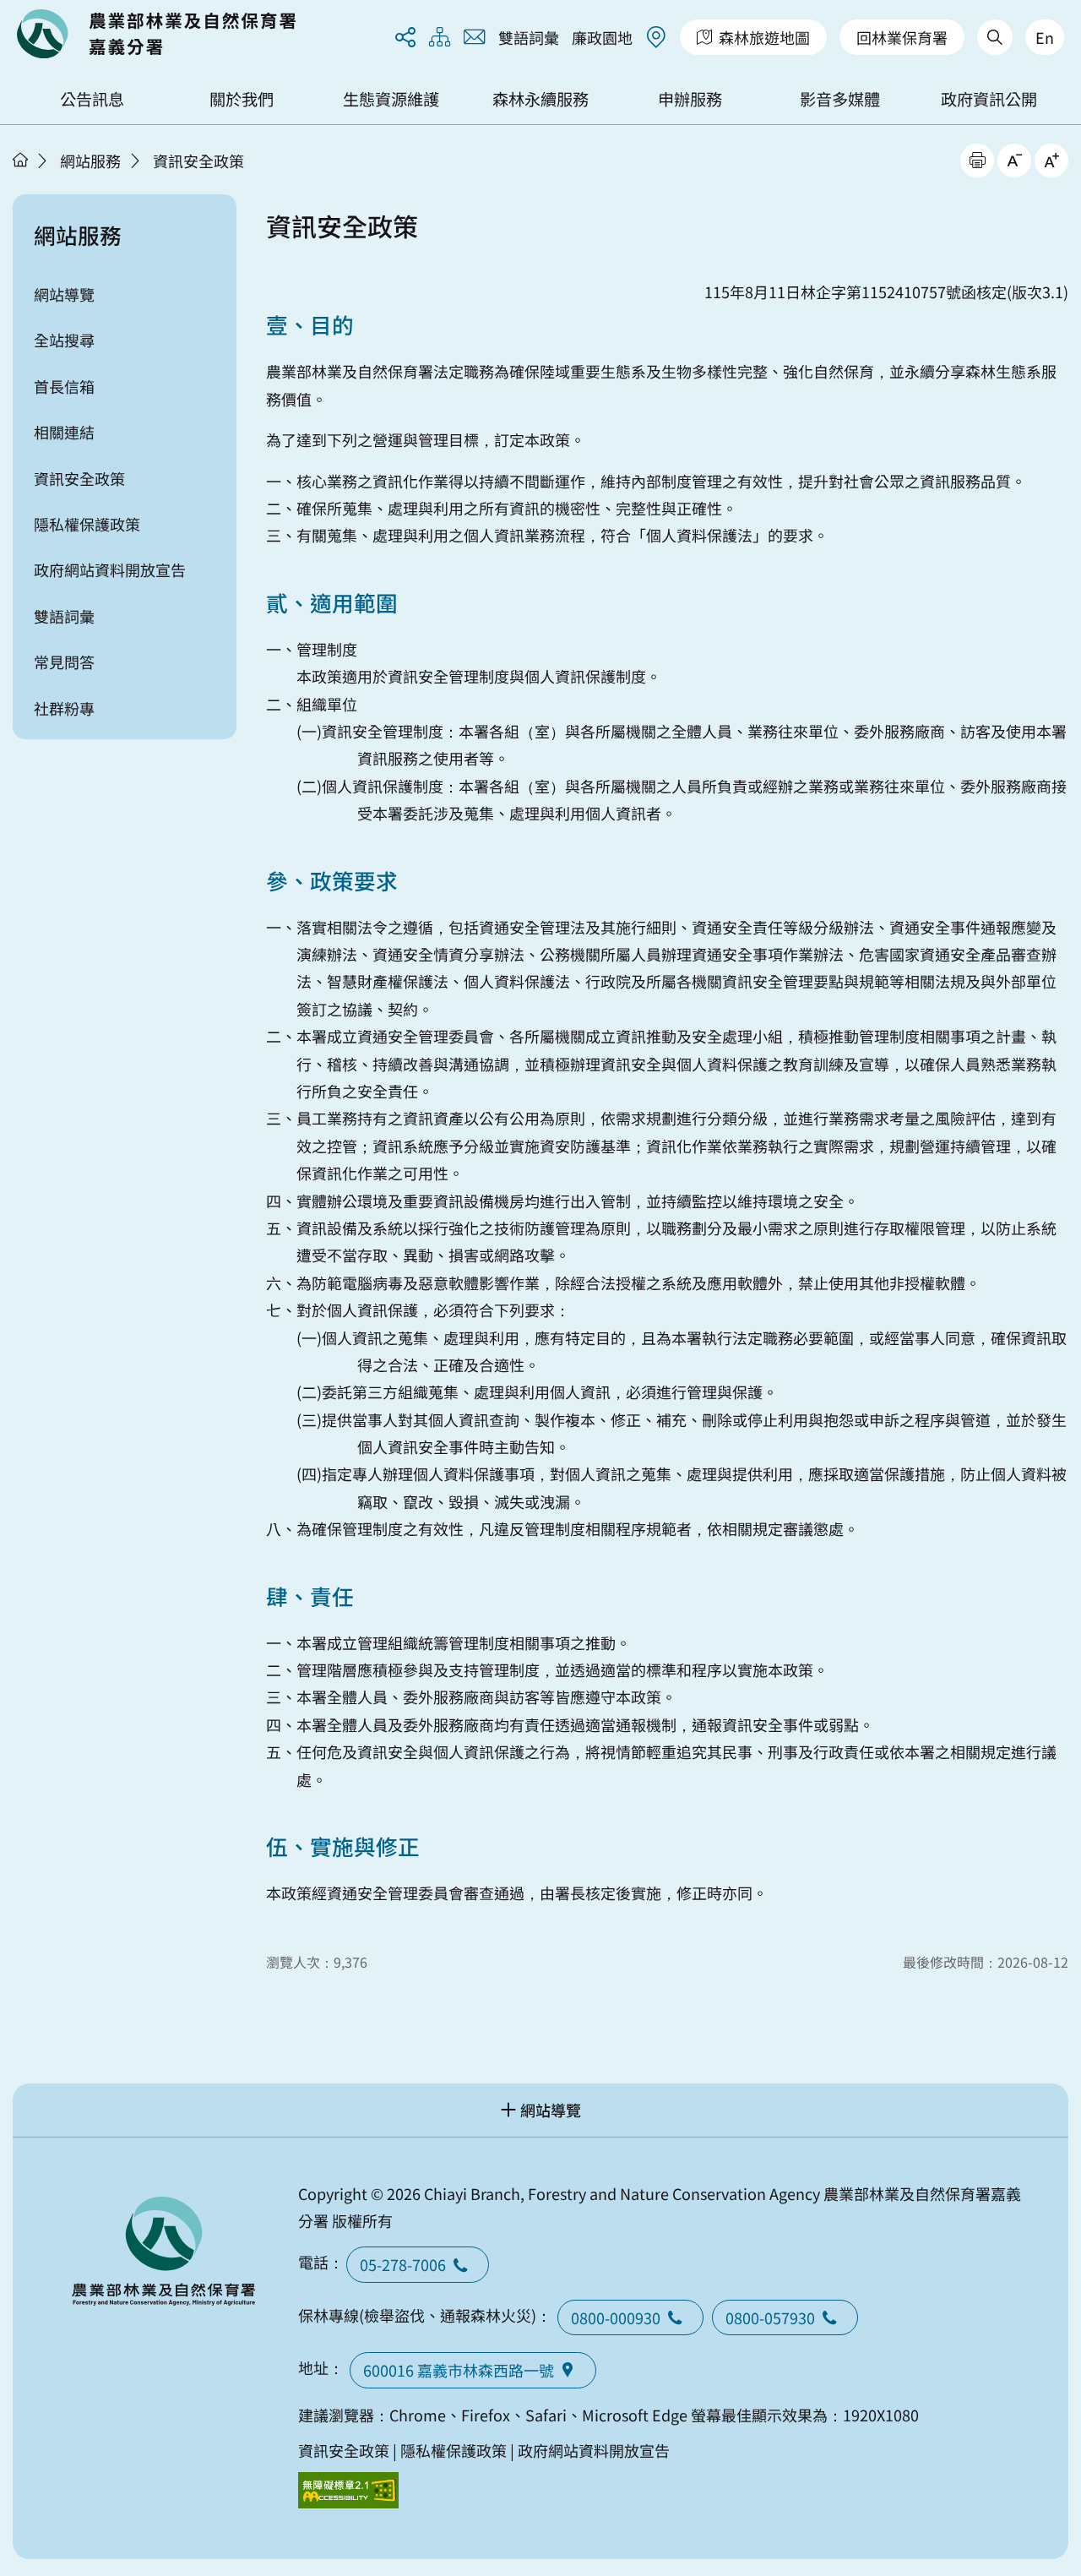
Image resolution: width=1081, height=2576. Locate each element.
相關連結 (64, 432)
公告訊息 (92, 99)
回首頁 (156, 34)
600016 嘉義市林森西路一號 (459, 2370)
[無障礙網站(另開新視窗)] (349, 2490)
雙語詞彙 (529, 37)
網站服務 (90, 161)
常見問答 (64, 662)
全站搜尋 (64, 340)
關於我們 (242, 99)
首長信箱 (64, 386)
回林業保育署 (902, 37)
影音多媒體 (840, 99)
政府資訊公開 (989, 99)
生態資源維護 (391, 99)
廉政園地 (602, 37)
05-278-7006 (403, 2264)
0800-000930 (616, 2317)
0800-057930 (770, 2317)
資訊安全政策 (198, 161)
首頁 (20, 160)
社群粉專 (64, 708)
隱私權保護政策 (87, 524)
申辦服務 (690, 99)
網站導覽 (64, 294)
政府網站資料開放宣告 (110, 569)
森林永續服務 (540, 99)
